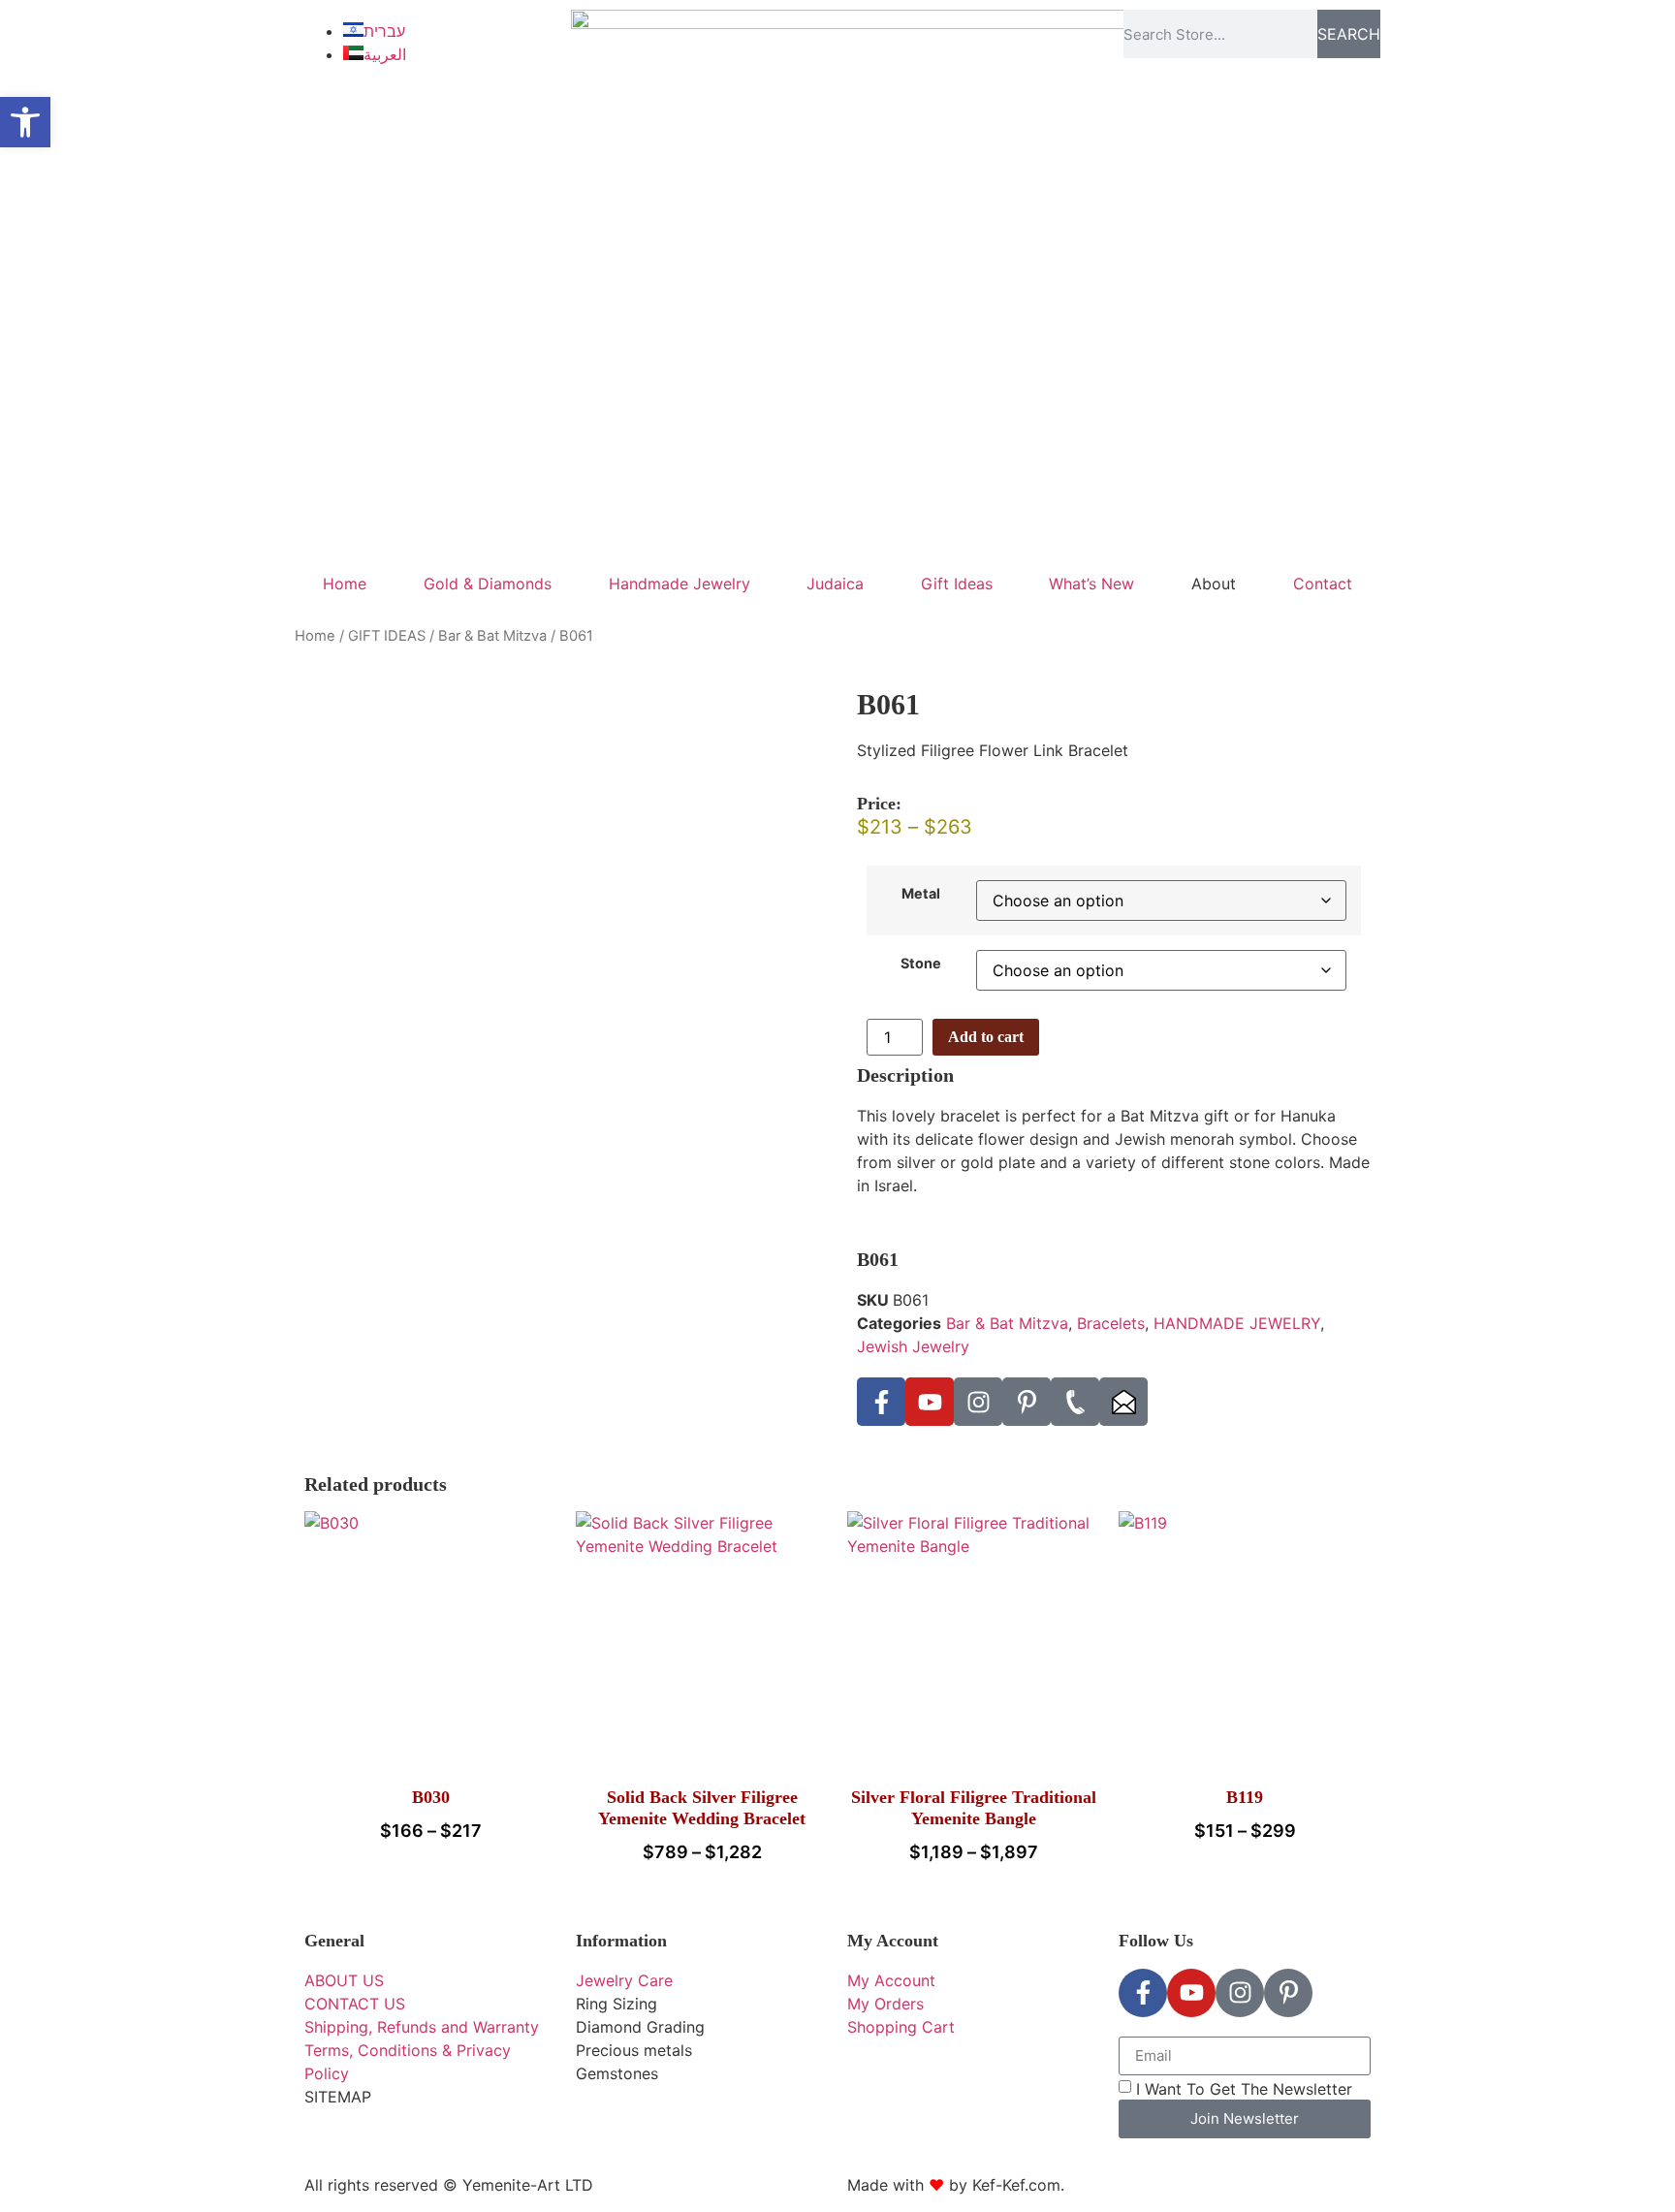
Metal (921, 894)
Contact (1323, 584)
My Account (893, 1941)
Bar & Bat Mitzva (492, 636)
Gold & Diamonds (488, 584)
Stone (921, 964)
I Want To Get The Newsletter (1244, 2088)
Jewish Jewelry (913, 1346)
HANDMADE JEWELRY (1237, 1323)
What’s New (1091, 584)
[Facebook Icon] (881, 1402)
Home (345, 584)
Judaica (835, 584)
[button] (25, 122)
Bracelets (1111, 1323)
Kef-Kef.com (1016, 2185)
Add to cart (986, 1037)
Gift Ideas (957, 584)
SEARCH (1349, 34)
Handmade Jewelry (679, 584)
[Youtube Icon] (930, 1402)
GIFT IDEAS (387, 636)
